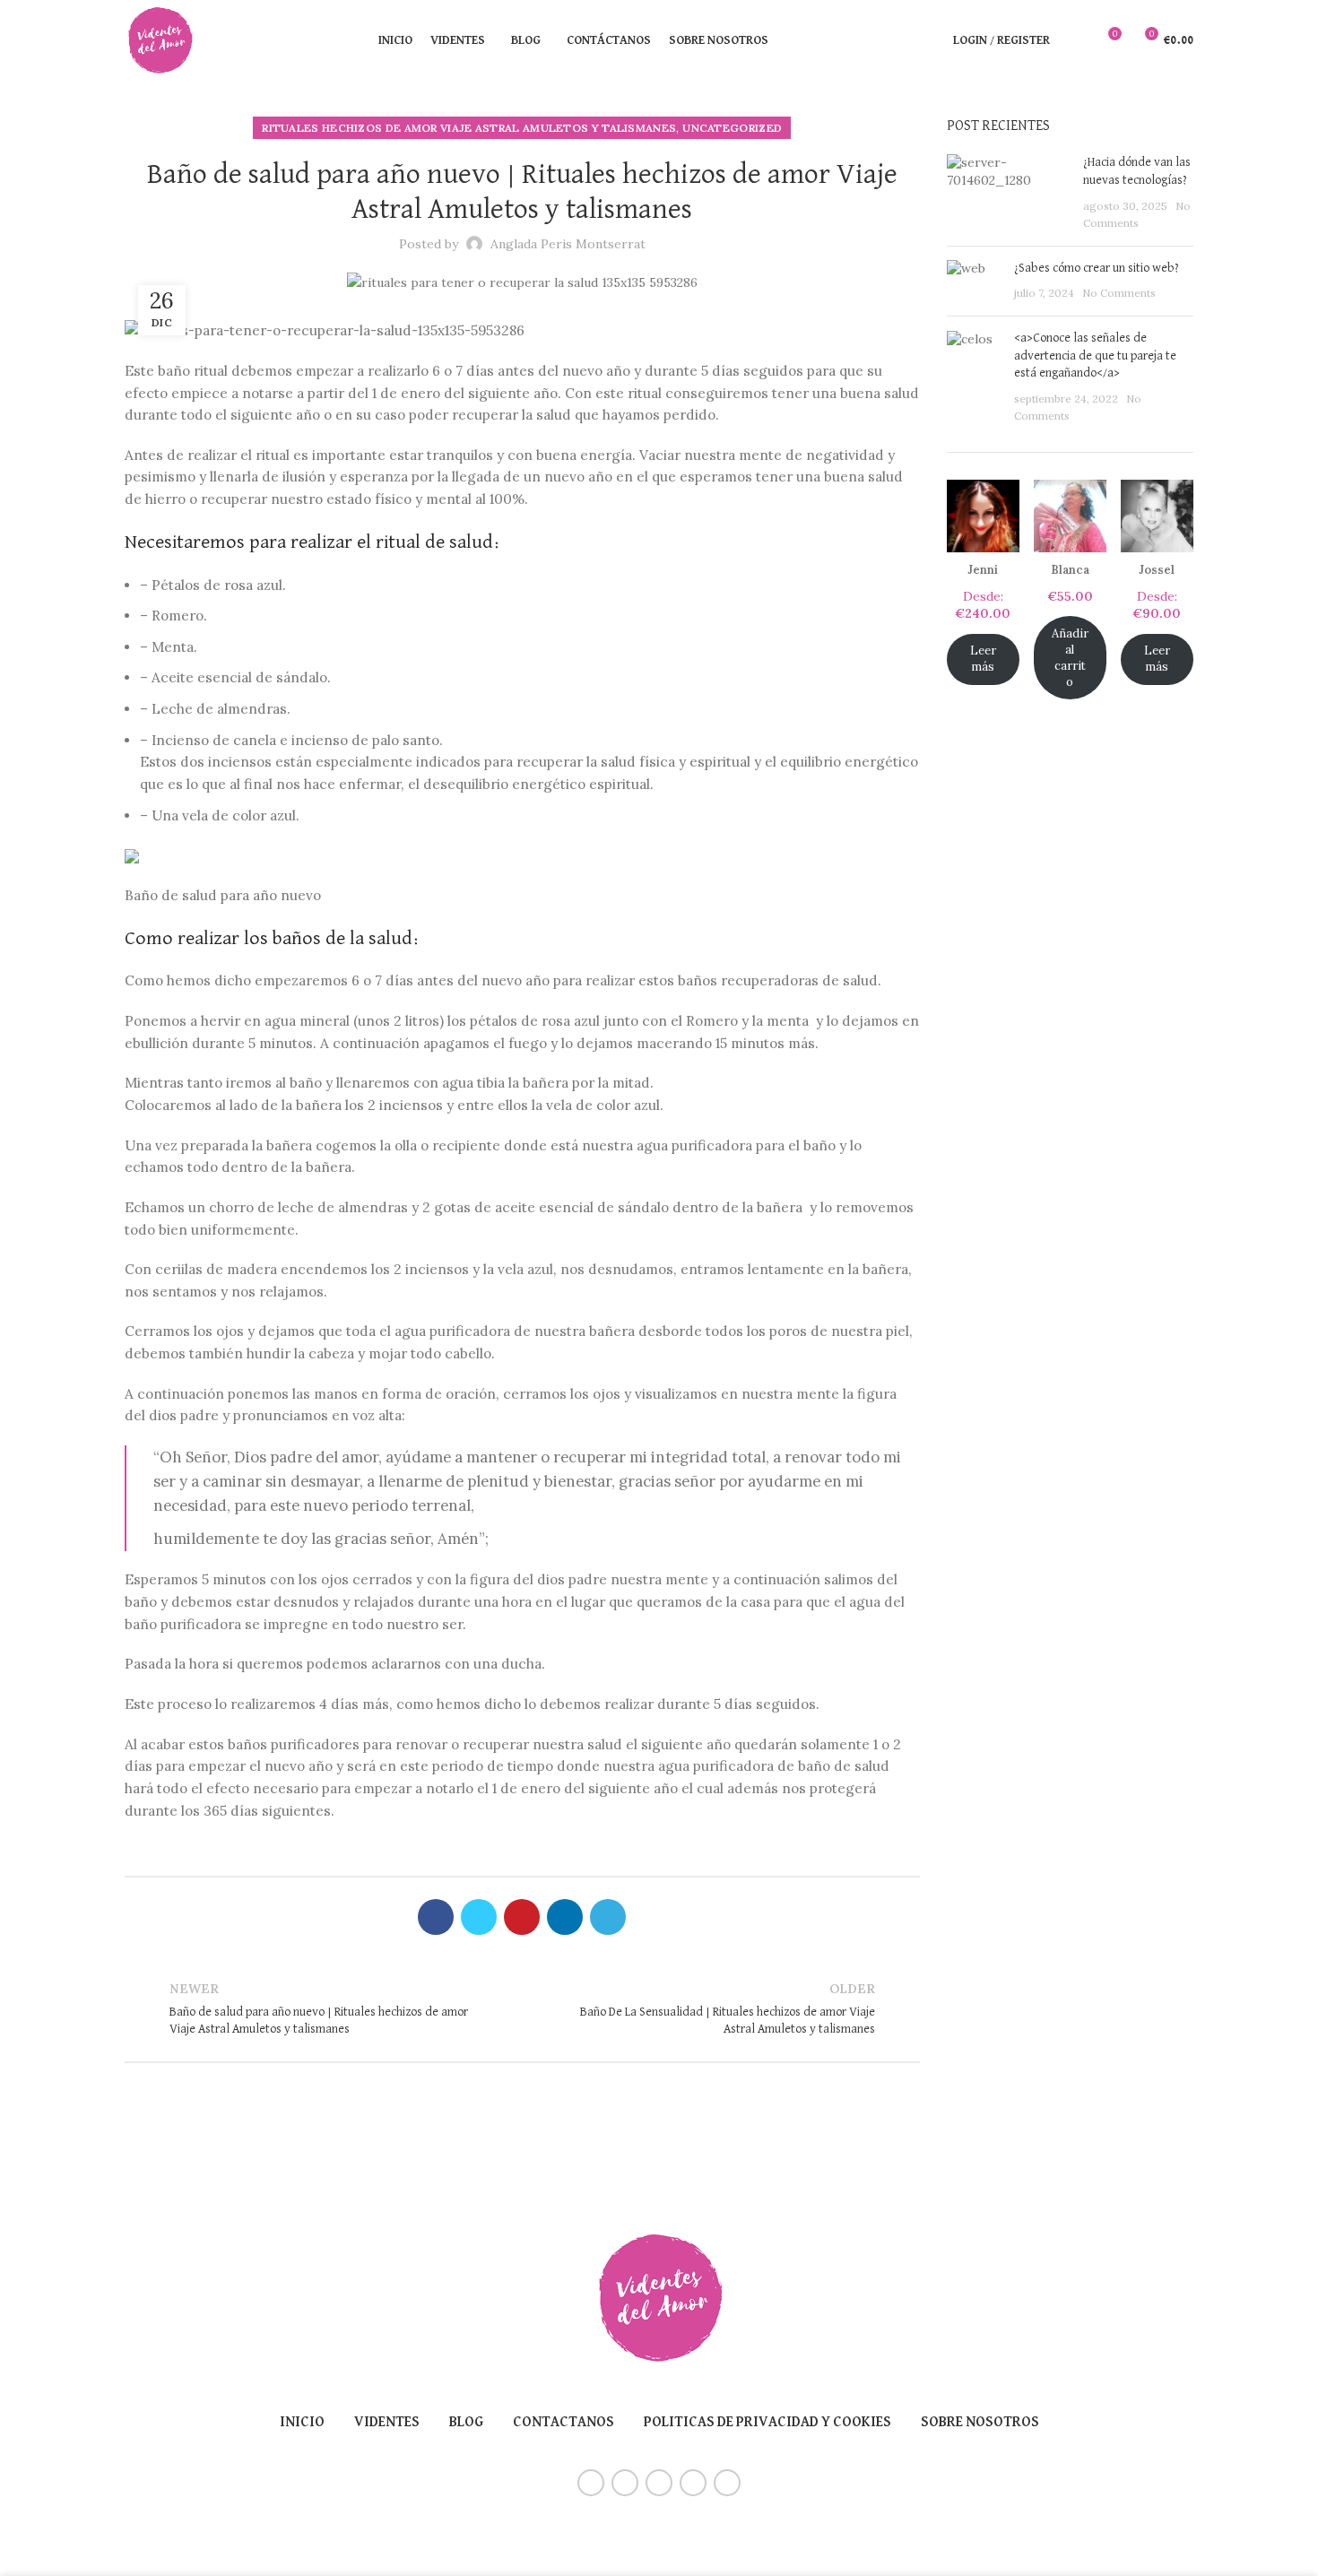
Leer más (983, 659)
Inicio (302, 2423)
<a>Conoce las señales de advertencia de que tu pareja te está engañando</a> (1095, 356)
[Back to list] (522, 2008)
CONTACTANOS (564, 2423)
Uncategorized (732, 128)
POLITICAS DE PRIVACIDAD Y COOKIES (767, 2423)
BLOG (466, 2423)
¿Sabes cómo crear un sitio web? (1097, 268)
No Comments (1119, 293)
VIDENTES (387, 2423)
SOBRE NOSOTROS (980, 2423)
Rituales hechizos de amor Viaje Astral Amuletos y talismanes (469, 128)
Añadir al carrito (1070, 658)
